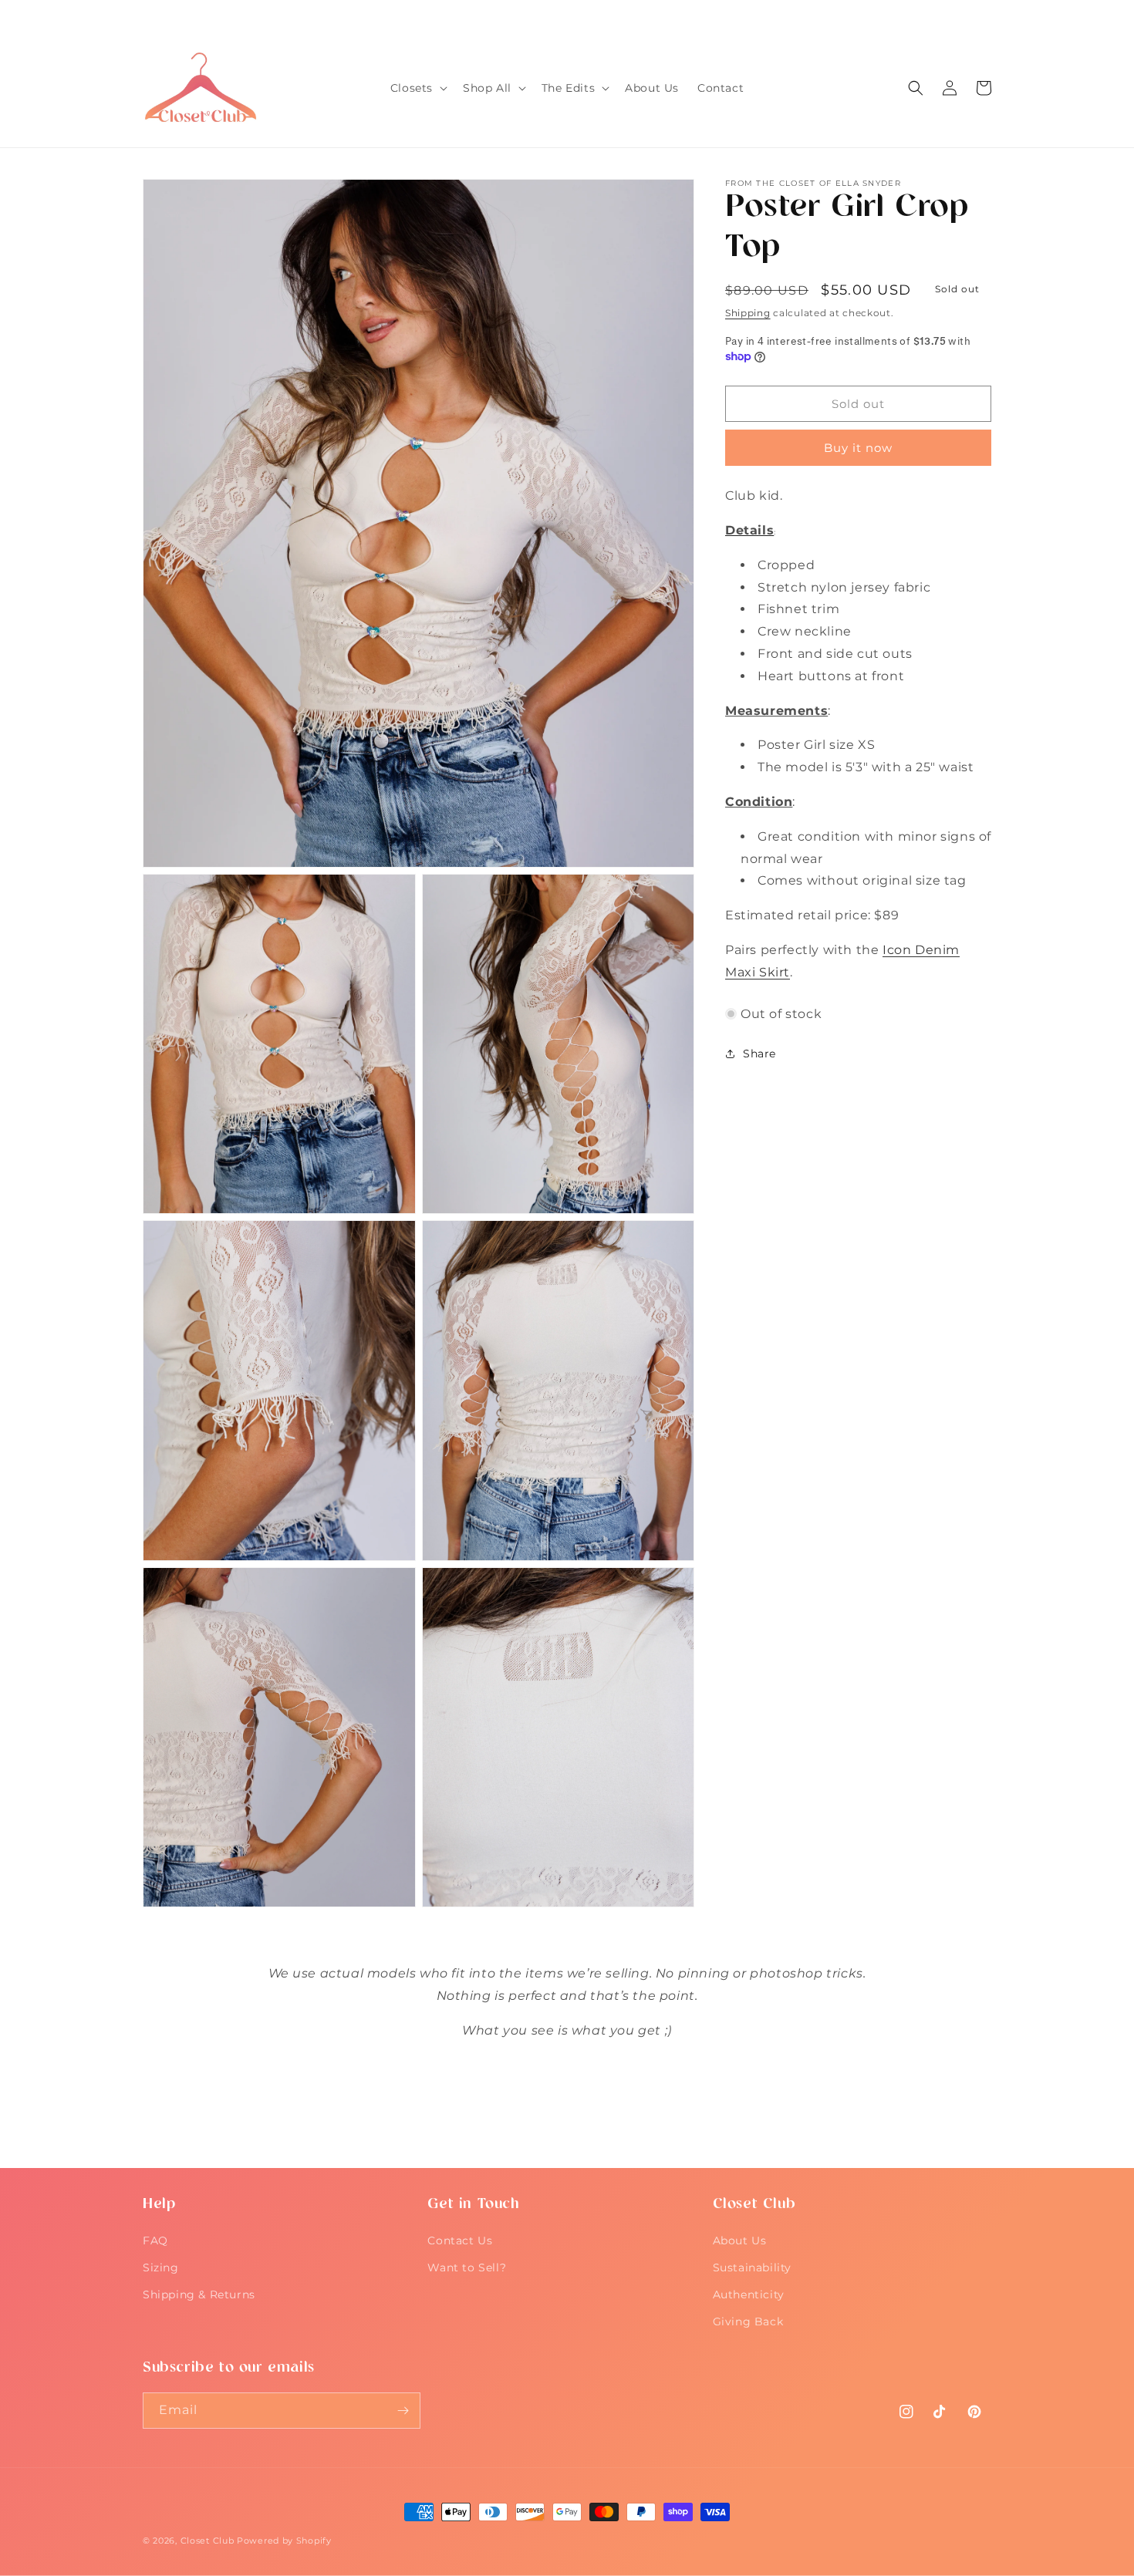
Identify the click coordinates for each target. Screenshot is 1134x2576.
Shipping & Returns (199, 2294)
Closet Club (208, 2541)
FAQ (155, 2241)
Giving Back (748, 2321)
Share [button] (759, 1053)
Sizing (161, 2267)
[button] (417, 88)
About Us (740, 2241)
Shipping (748, 313)
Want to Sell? (467, 2267)
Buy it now (858, 448)
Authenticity (749, 2294)
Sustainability (752, 2267)
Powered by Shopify (284, 2541)
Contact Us (460, 2241)
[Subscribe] (403, 2411)
